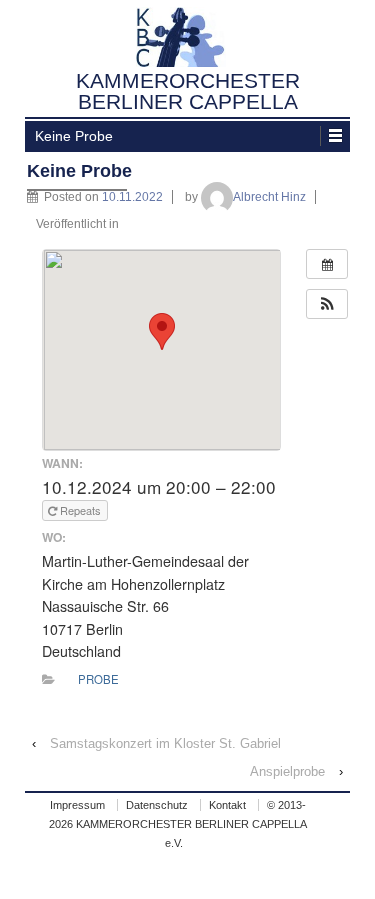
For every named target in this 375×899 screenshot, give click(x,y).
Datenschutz (157, 805)
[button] (327, 304)
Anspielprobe (287, 771)
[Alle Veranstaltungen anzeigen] (327, 264)
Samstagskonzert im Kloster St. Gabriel (165, 743)
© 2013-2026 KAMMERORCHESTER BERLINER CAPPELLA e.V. (178, 824)
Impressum (77, 805)
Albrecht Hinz (269, 197)
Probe (98, 679)
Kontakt (227, 805)
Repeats (80, 510)
